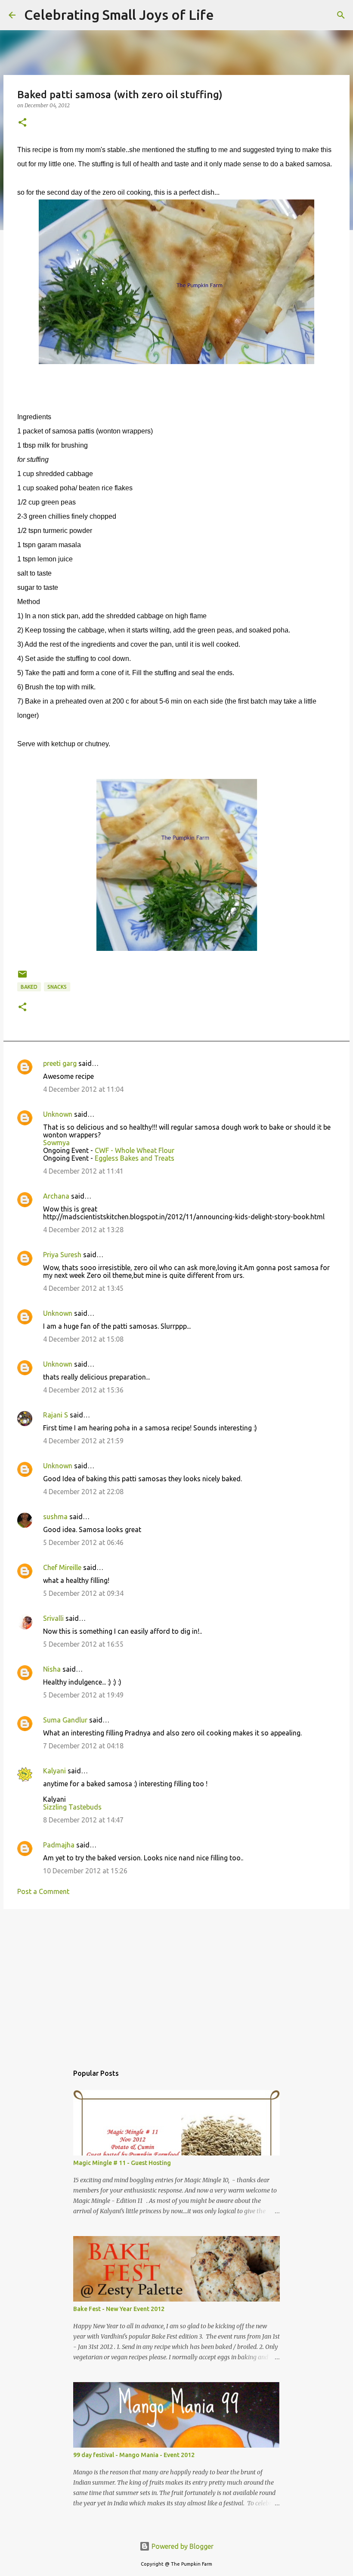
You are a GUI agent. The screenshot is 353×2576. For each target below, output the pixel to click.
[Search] (226, 15)
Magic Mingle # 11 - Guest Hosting (122, 2163)
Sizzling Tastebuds (72, 1807)
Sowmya (56, 1143)
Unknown (58, 1114)
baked (29, 987)
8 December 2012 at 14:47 (83, 1820)
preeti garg (60, 1063)
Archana (56, 1196)
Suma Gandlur (65, 1720)
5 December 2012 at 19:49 (83, 1695)
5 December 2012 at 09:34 (83, 1593)
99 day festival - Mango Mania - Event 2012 (134, 2455)
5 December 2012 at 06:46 (83, 1542)
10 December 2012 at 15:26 (85, 1871)
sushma (55, 1517)
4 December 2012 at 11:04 (83, 1089)
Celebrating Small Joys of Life (119, 15)
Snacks (57, 987)
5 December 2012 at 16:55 (83, 1644)
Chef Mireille (62, 1567)
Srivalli (53, 1618)
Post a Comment (43, 1891)
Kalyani (54, 1771)
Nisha (52, 1669)
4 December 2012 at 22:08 (83, 1492)
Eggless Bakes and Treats (135, 1158)
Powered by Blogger (182, 2546)
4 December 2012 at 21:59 (83, 1441)
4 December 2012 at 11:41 (83, 1171)
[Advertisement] (176, 1982)
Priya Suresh (62, 1255)
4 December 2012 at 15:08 (83, 1339)
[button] (22, 123)
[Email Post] (22, 977)
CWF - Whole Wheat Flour (135, 1150)
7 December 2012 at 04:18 (83, 1746)
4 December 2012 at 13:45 (83, 1288)
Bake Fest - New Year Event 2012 (119, 2309)
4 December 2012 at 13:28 (83, 1230)
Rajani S (56, 1415)
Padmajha (59, 1845)
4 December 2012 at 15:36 (83, 1390)
